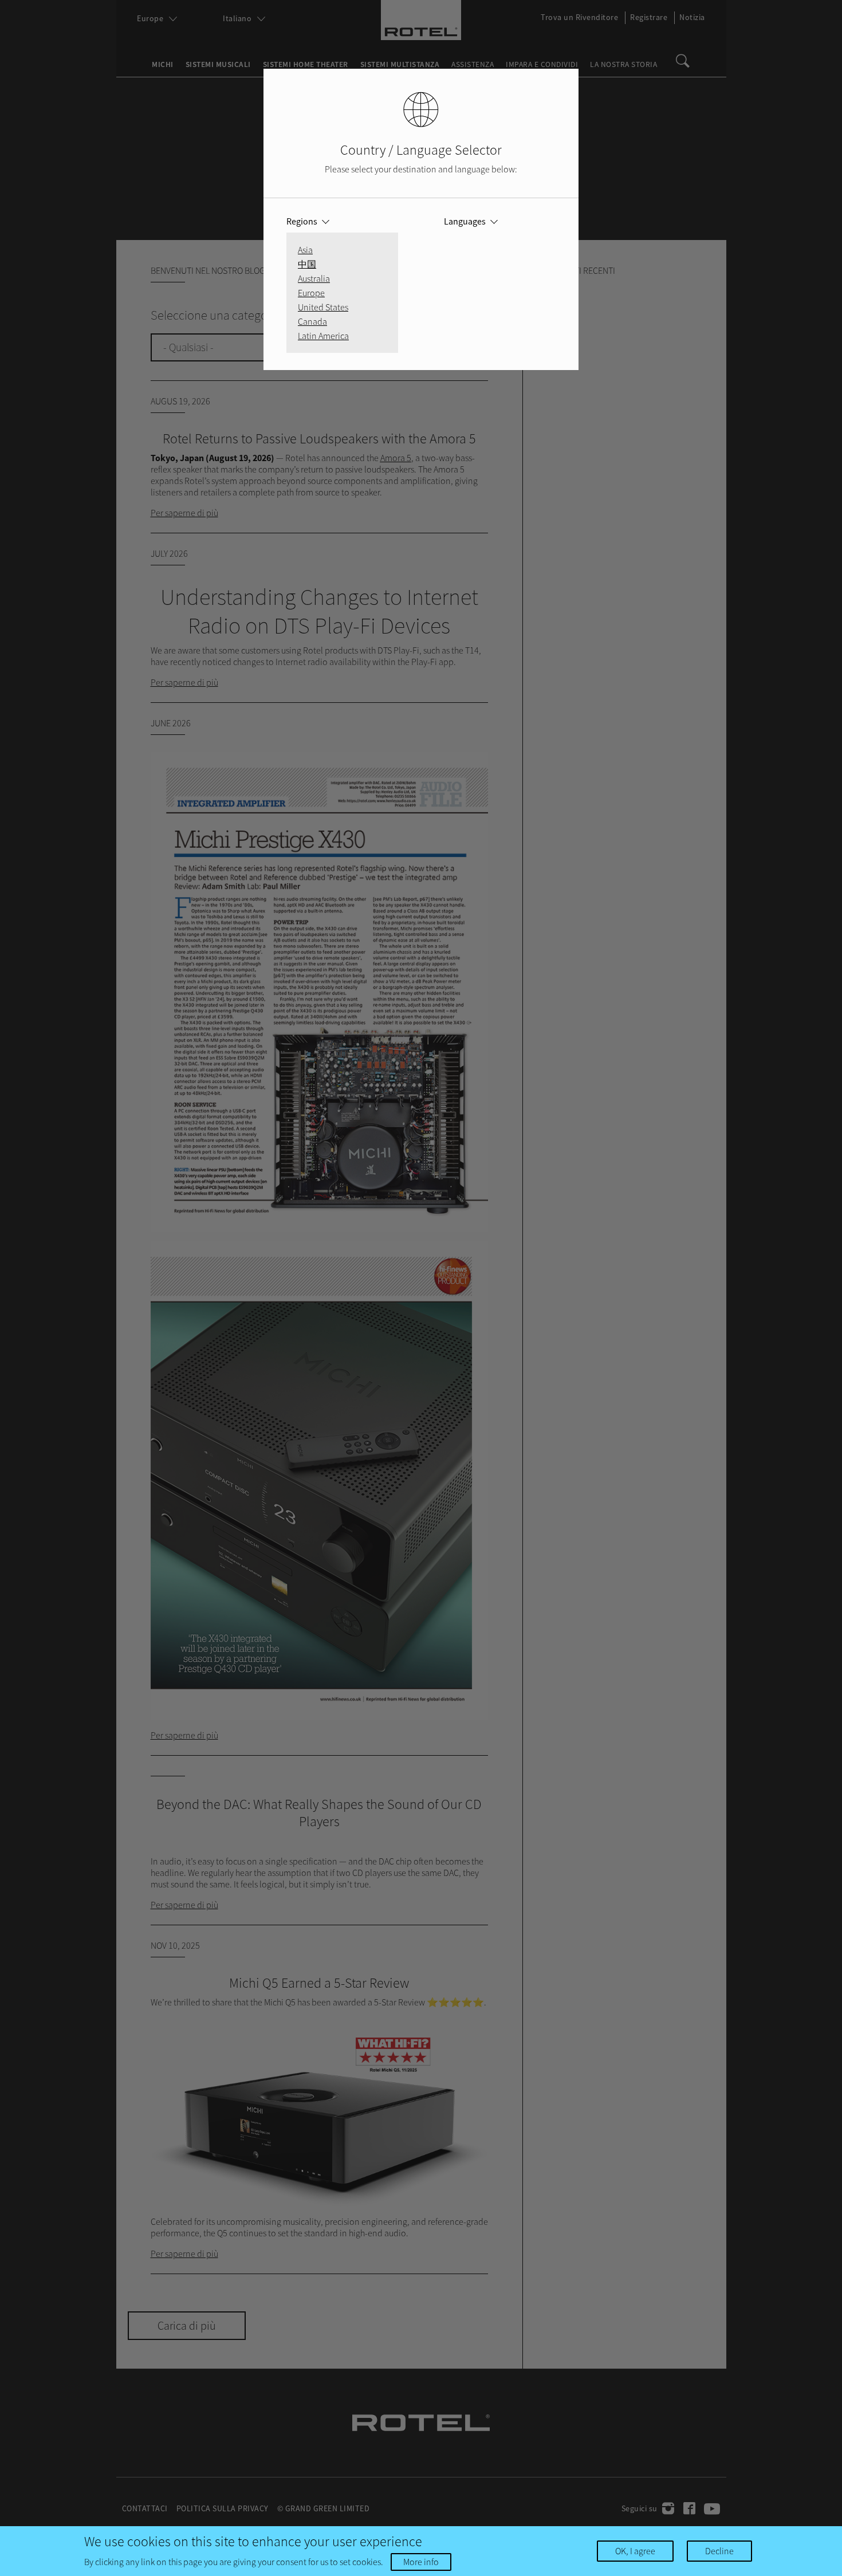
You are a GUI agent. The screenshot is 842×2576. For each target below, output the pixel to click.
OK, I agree (635, 2551)
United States (323, 307)
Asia (305, 250)
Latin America (323, 336)
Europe (311, 293)
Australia (314, 278)
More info (421, 2562)
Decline (719, 2551)
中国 (307, 264)
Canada (312, 321)
